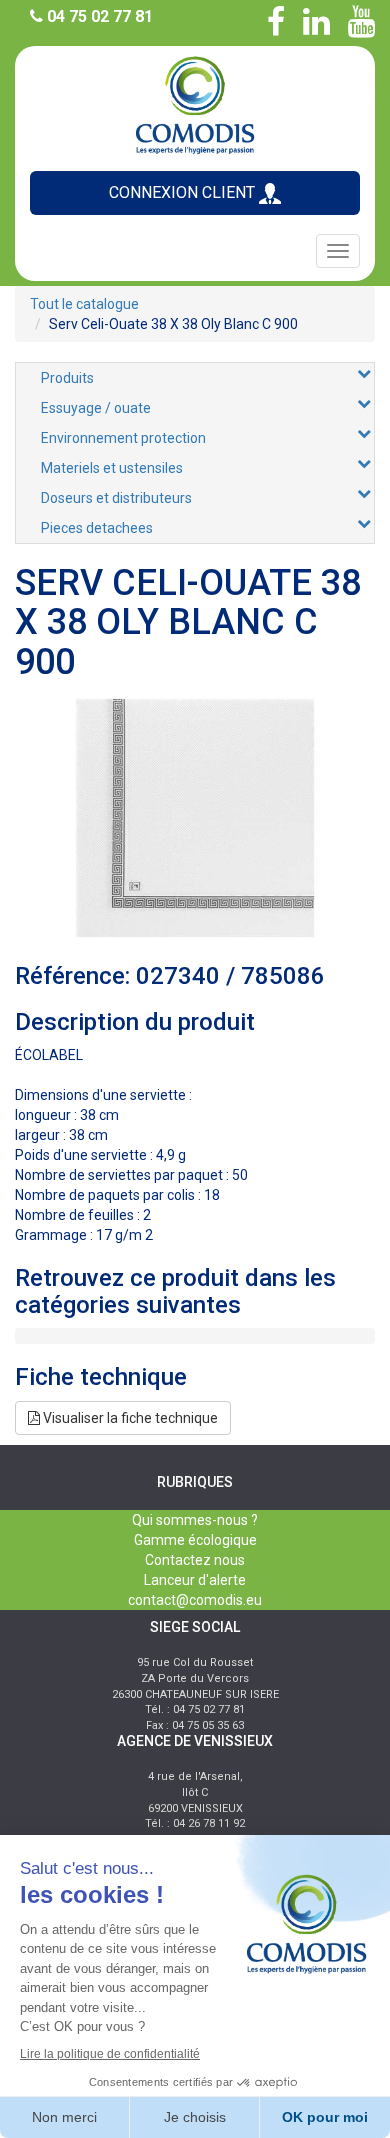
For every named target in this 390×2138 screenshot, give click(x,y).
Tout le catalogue (84, 304)
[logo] (195, 103)
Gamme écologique (195, 1540)
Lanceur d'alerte (195, 1580)
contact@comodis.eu (195, 1600)
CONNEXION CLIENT (184, 192)
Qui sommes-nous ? (195, 1520)
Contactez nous (195, 1560)
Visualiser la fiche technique (129, 1418)
